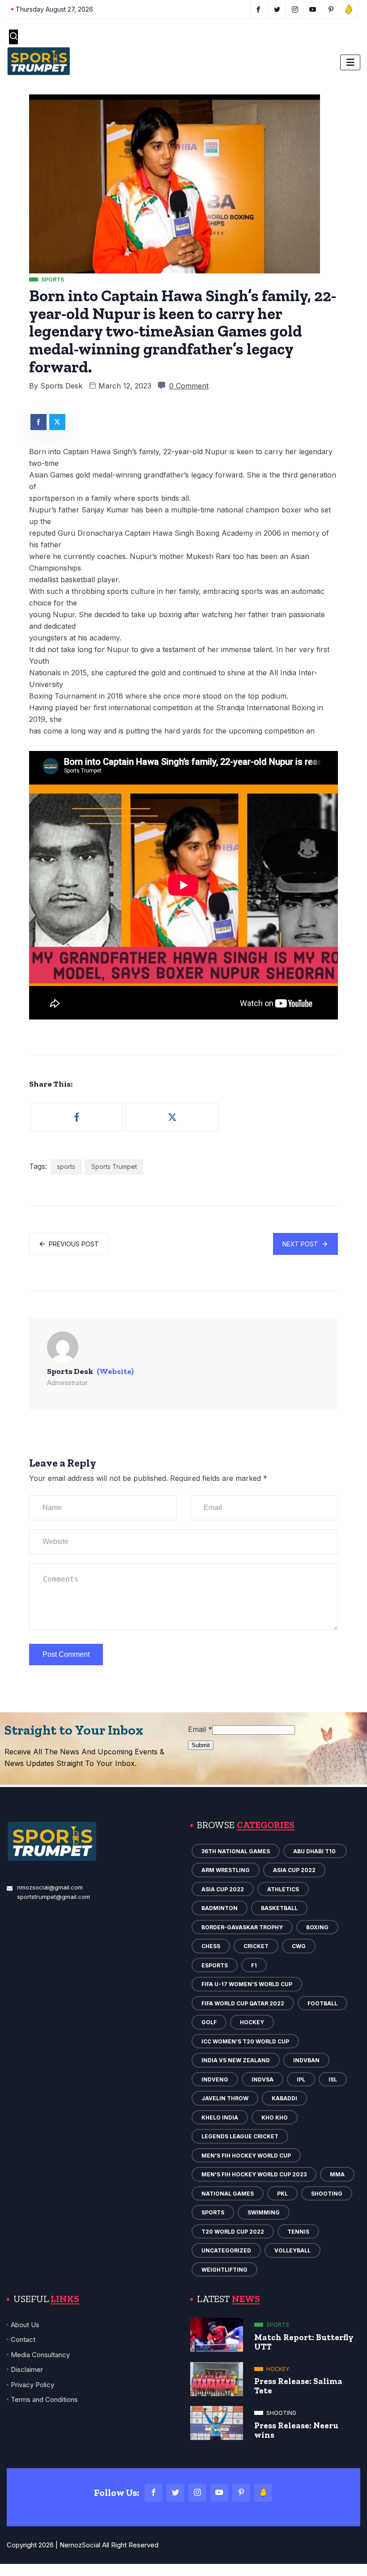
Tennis (298, 2232)
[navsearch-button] (13, 37)
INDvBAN (306, 2060)
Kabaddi (284, 2098)
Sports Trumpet (114, 1166)
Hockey (252, 2022)
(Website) (115, 1371)
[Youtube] (219, 2493)
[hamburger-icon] (350, 62)
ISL (333, 2079)
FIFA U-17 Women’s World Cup (247, 1984)
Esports (215, 1965)
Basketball (279, 1908)
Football (322, 2003)
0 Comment (189, 386)
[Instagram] (197, 2493)
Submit (201, 1745)
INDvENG (215, 2079)
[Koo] (263, 2493)
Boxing (317, 1927)
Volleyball (292, 2250)
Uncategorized (226, 2250)
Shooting (327, 2194)
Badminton (220, 1908)
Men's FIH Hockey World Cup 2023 (254, 2174)
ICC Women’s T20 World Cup (245, 2041)
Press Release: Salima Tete (298, 2386)
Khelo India (220, 2118)
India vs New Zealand (236, 2060)
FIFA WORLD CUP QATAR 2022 (243, 2003)
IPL (301, 2079)
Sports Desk (61, 386)
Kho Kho (275, 2118)
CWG (299, 1946)
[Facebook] (154, 2493)
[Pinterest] (241, 2493)
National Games (228, 2194)
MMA (337, 2174)
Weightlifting (224, 2270)
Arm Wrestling (226, 1870)
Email (200, 1729)
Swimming (264, 2212)
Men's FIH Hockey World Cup (246, 2156)
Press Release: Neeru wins (296, 2430)
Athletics (283, 1889)
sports (66, 1166)
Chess (211, 1946)
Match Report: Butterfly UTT (304, 2342)
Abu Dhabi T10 (315, 1851)
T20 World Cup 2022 (233, 2232)
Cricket (256, 1946)
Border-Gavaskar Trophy (242, 1927)
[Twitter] (175, 2493)
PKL (282, 2194)
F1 (254, 1965)
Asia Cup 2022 (294, 1870)
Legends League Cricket (240, 2136)
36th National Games (236, 1851)
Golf (209, 2022)
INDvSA (262, 2079)
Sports (213, 2212)
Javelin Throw (225, 2098)
